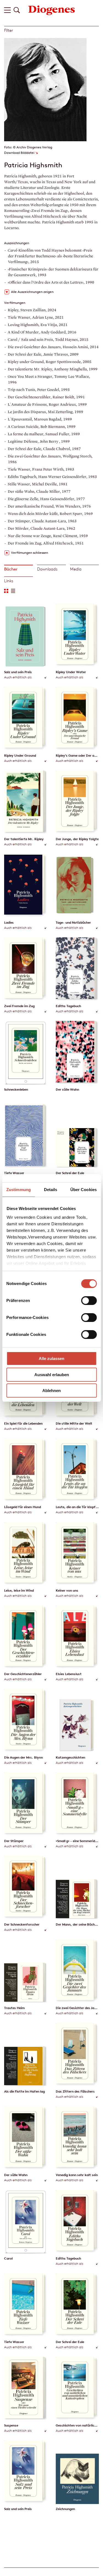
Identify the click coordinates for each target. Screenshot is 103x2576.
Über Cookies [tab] (83, 1190)
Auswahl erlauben (52, 1375)
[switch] (89, 1301)
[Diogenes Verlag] (52, 10)
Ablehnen (51, 1391)
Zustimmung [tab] (19, 1190)
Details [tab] (51, 1190)
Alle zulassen (51, 1358)
